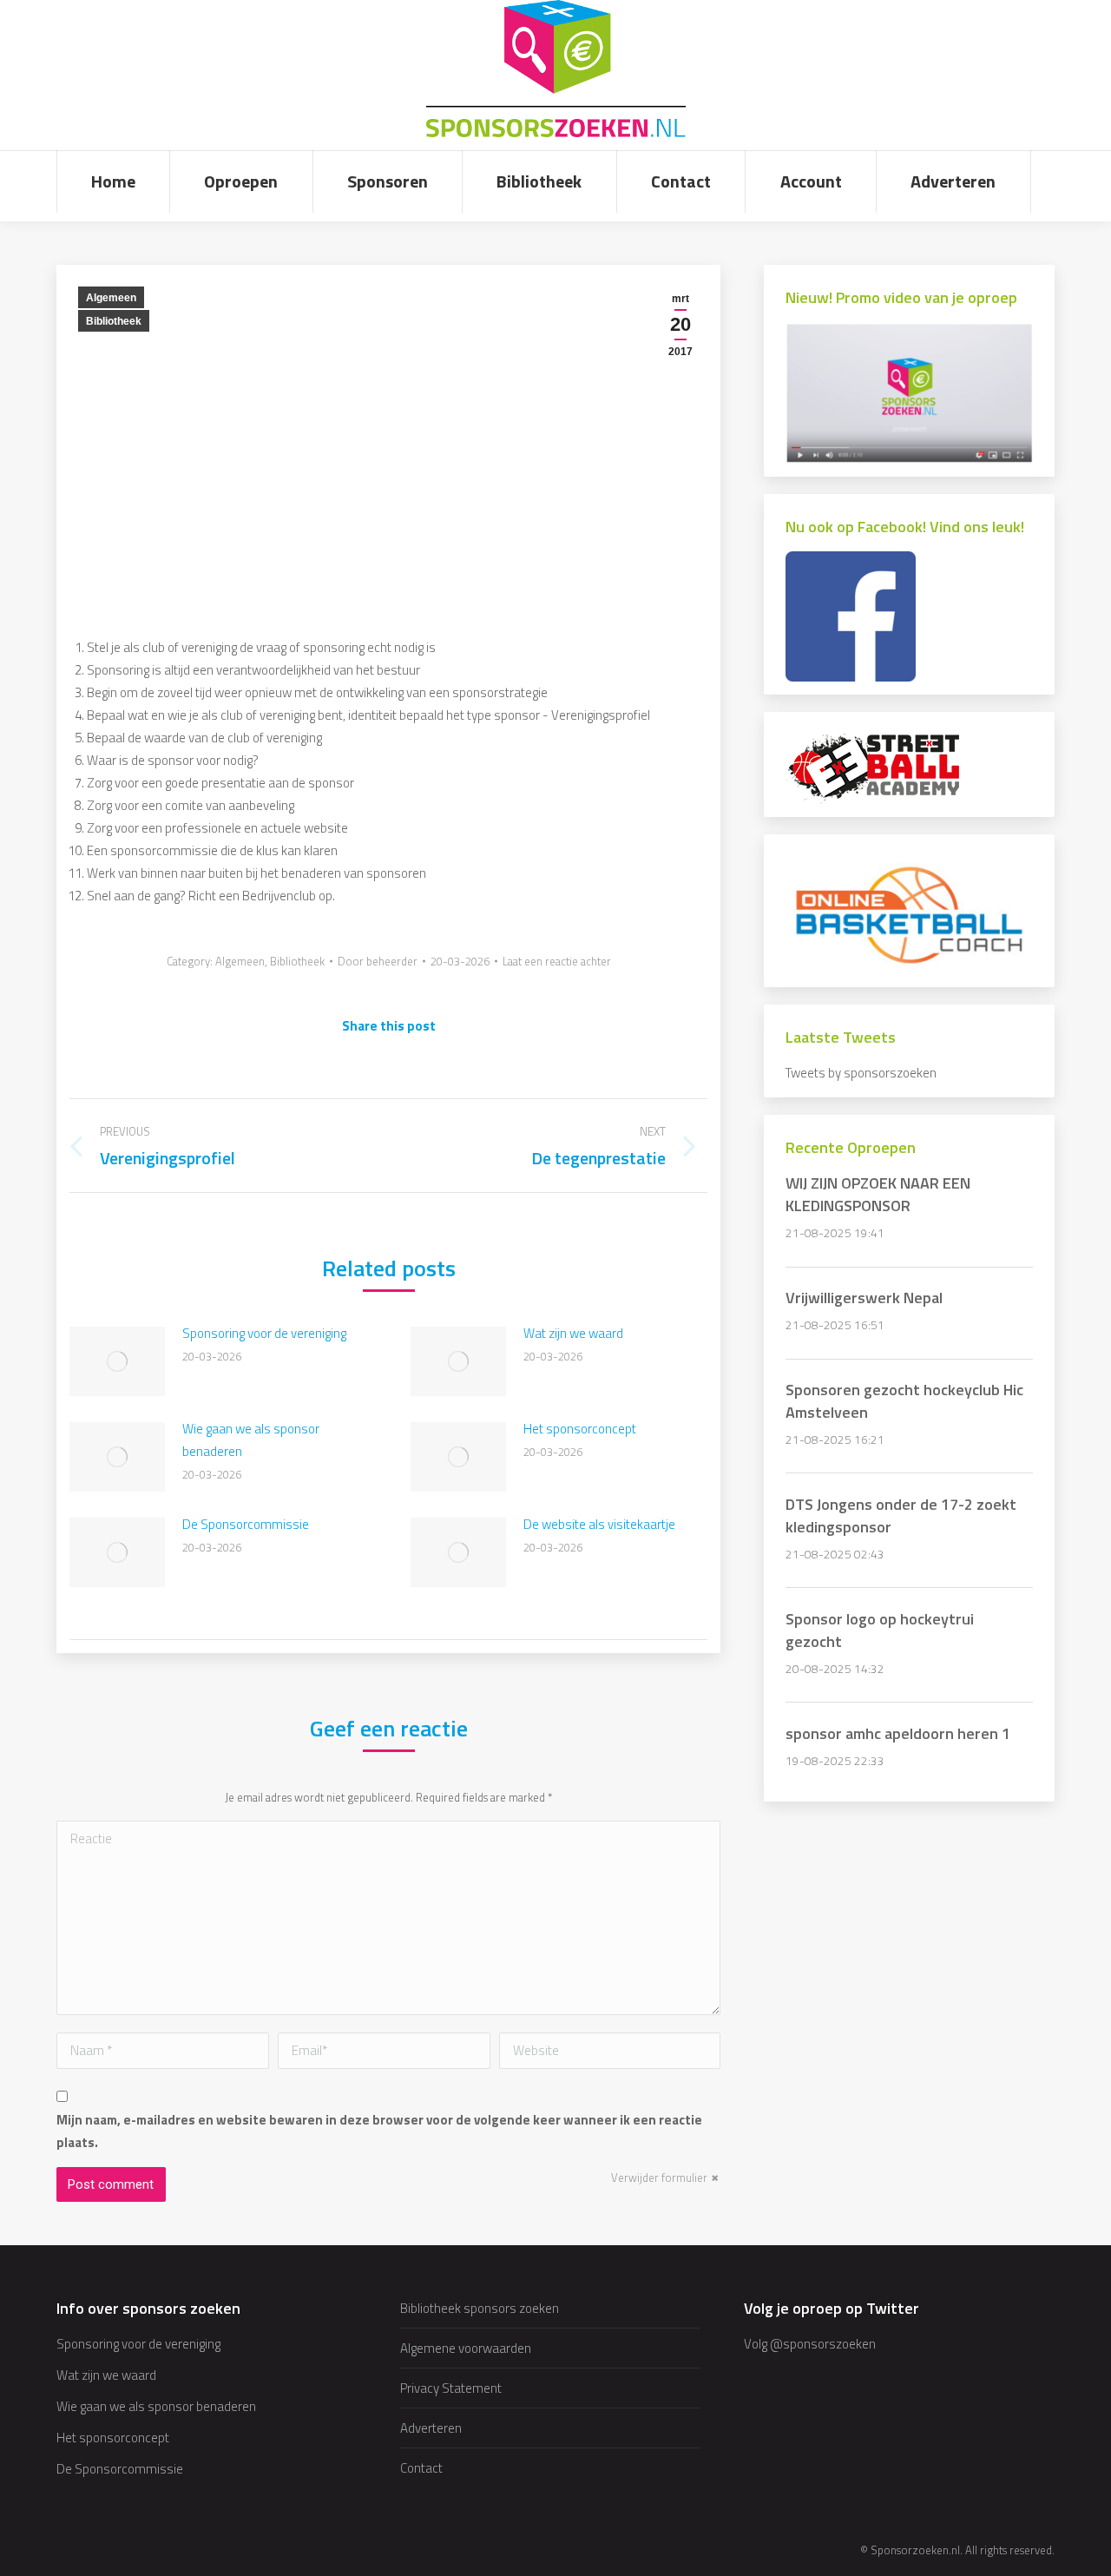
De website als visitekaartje (599, 1524)
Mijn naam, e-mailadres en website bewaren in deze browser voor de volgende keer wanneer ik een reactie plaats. (379, 2131)
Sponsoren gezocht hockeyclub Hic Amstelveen (904, 1401)
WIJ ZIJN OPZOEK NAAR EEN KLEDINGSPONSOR (878, 1194)
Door (378, 961)
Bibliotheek (114, 321)
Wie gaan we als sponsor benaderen (251, 1440)
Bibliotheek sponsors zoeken (480, 2308)
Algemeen (111, 298)
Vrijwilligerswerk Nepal (864, 1298)
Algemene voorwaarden (466, 2348)
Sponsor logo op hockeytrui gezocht (880, 1630)
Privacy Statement (451, 2388)
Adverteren (431, 2428)
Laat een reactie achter (557, 961)
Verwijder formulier (659, 2177)
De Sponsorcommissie (246, 1524)
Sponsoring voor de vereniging (264, 1333)
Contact (421, 2468)
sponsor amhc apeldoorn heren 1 (898, 1733)
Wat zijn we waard (573, 1333)
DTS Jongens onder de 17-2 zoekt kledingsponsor (901, 1515)
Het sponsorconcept (580, 1429)
